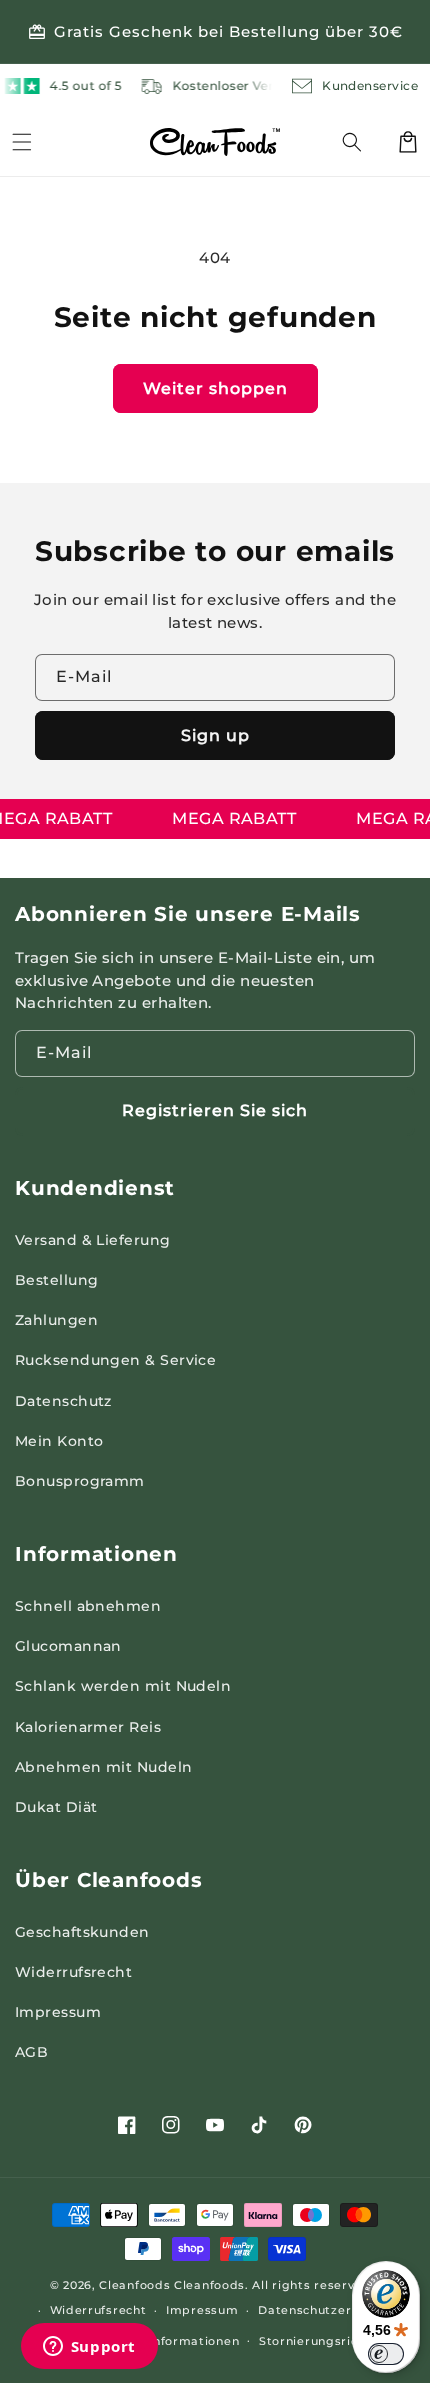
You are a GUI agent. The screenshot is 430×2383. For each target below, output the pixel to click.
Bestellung (57, 1280)
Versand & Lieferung (93, 1240)
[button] (364, 142)
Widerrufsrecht (73, 1972)
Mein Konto (59, 1441)
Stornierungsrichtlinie (328, 2341)
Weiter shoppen (215, 388)
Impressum (58, 2012)
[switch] (386, 2354)
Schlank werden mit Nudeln (123, 1686)
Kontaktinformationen (168, 2341)
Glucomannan (68, 1646)
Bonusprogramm (80, 1481)
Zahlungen (56, 1320)
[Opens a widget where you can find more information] (89, 2348)
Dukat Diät (56, 1807)
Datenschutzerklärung (329, 2310)
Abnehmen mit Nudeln (104, 1767)
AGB (31, 2052)
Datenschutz (63, 1401)
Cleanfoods (136, 2285)
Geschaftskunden (82, 1932)
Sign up (215, 735)
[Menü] (22, 142)
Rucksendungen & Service (115, 1360)
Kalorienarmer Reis (88, 1727)
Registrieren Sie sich (215, 1110)
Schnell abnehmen (88, 1606)
